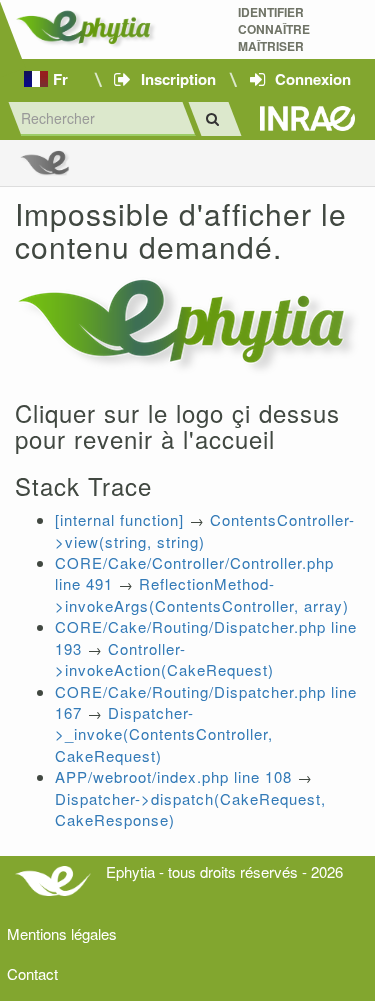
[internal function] (119, 519)
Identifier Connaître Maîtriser (274, 29)
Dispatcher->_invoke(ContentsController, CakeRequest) (164, 734)
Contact (32, 973)
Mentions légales (62, 933)
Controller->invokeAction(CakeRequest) (164, 659)
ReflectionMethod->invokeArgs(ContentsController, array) (202, 594)
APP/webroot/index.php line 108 (173, 776)
